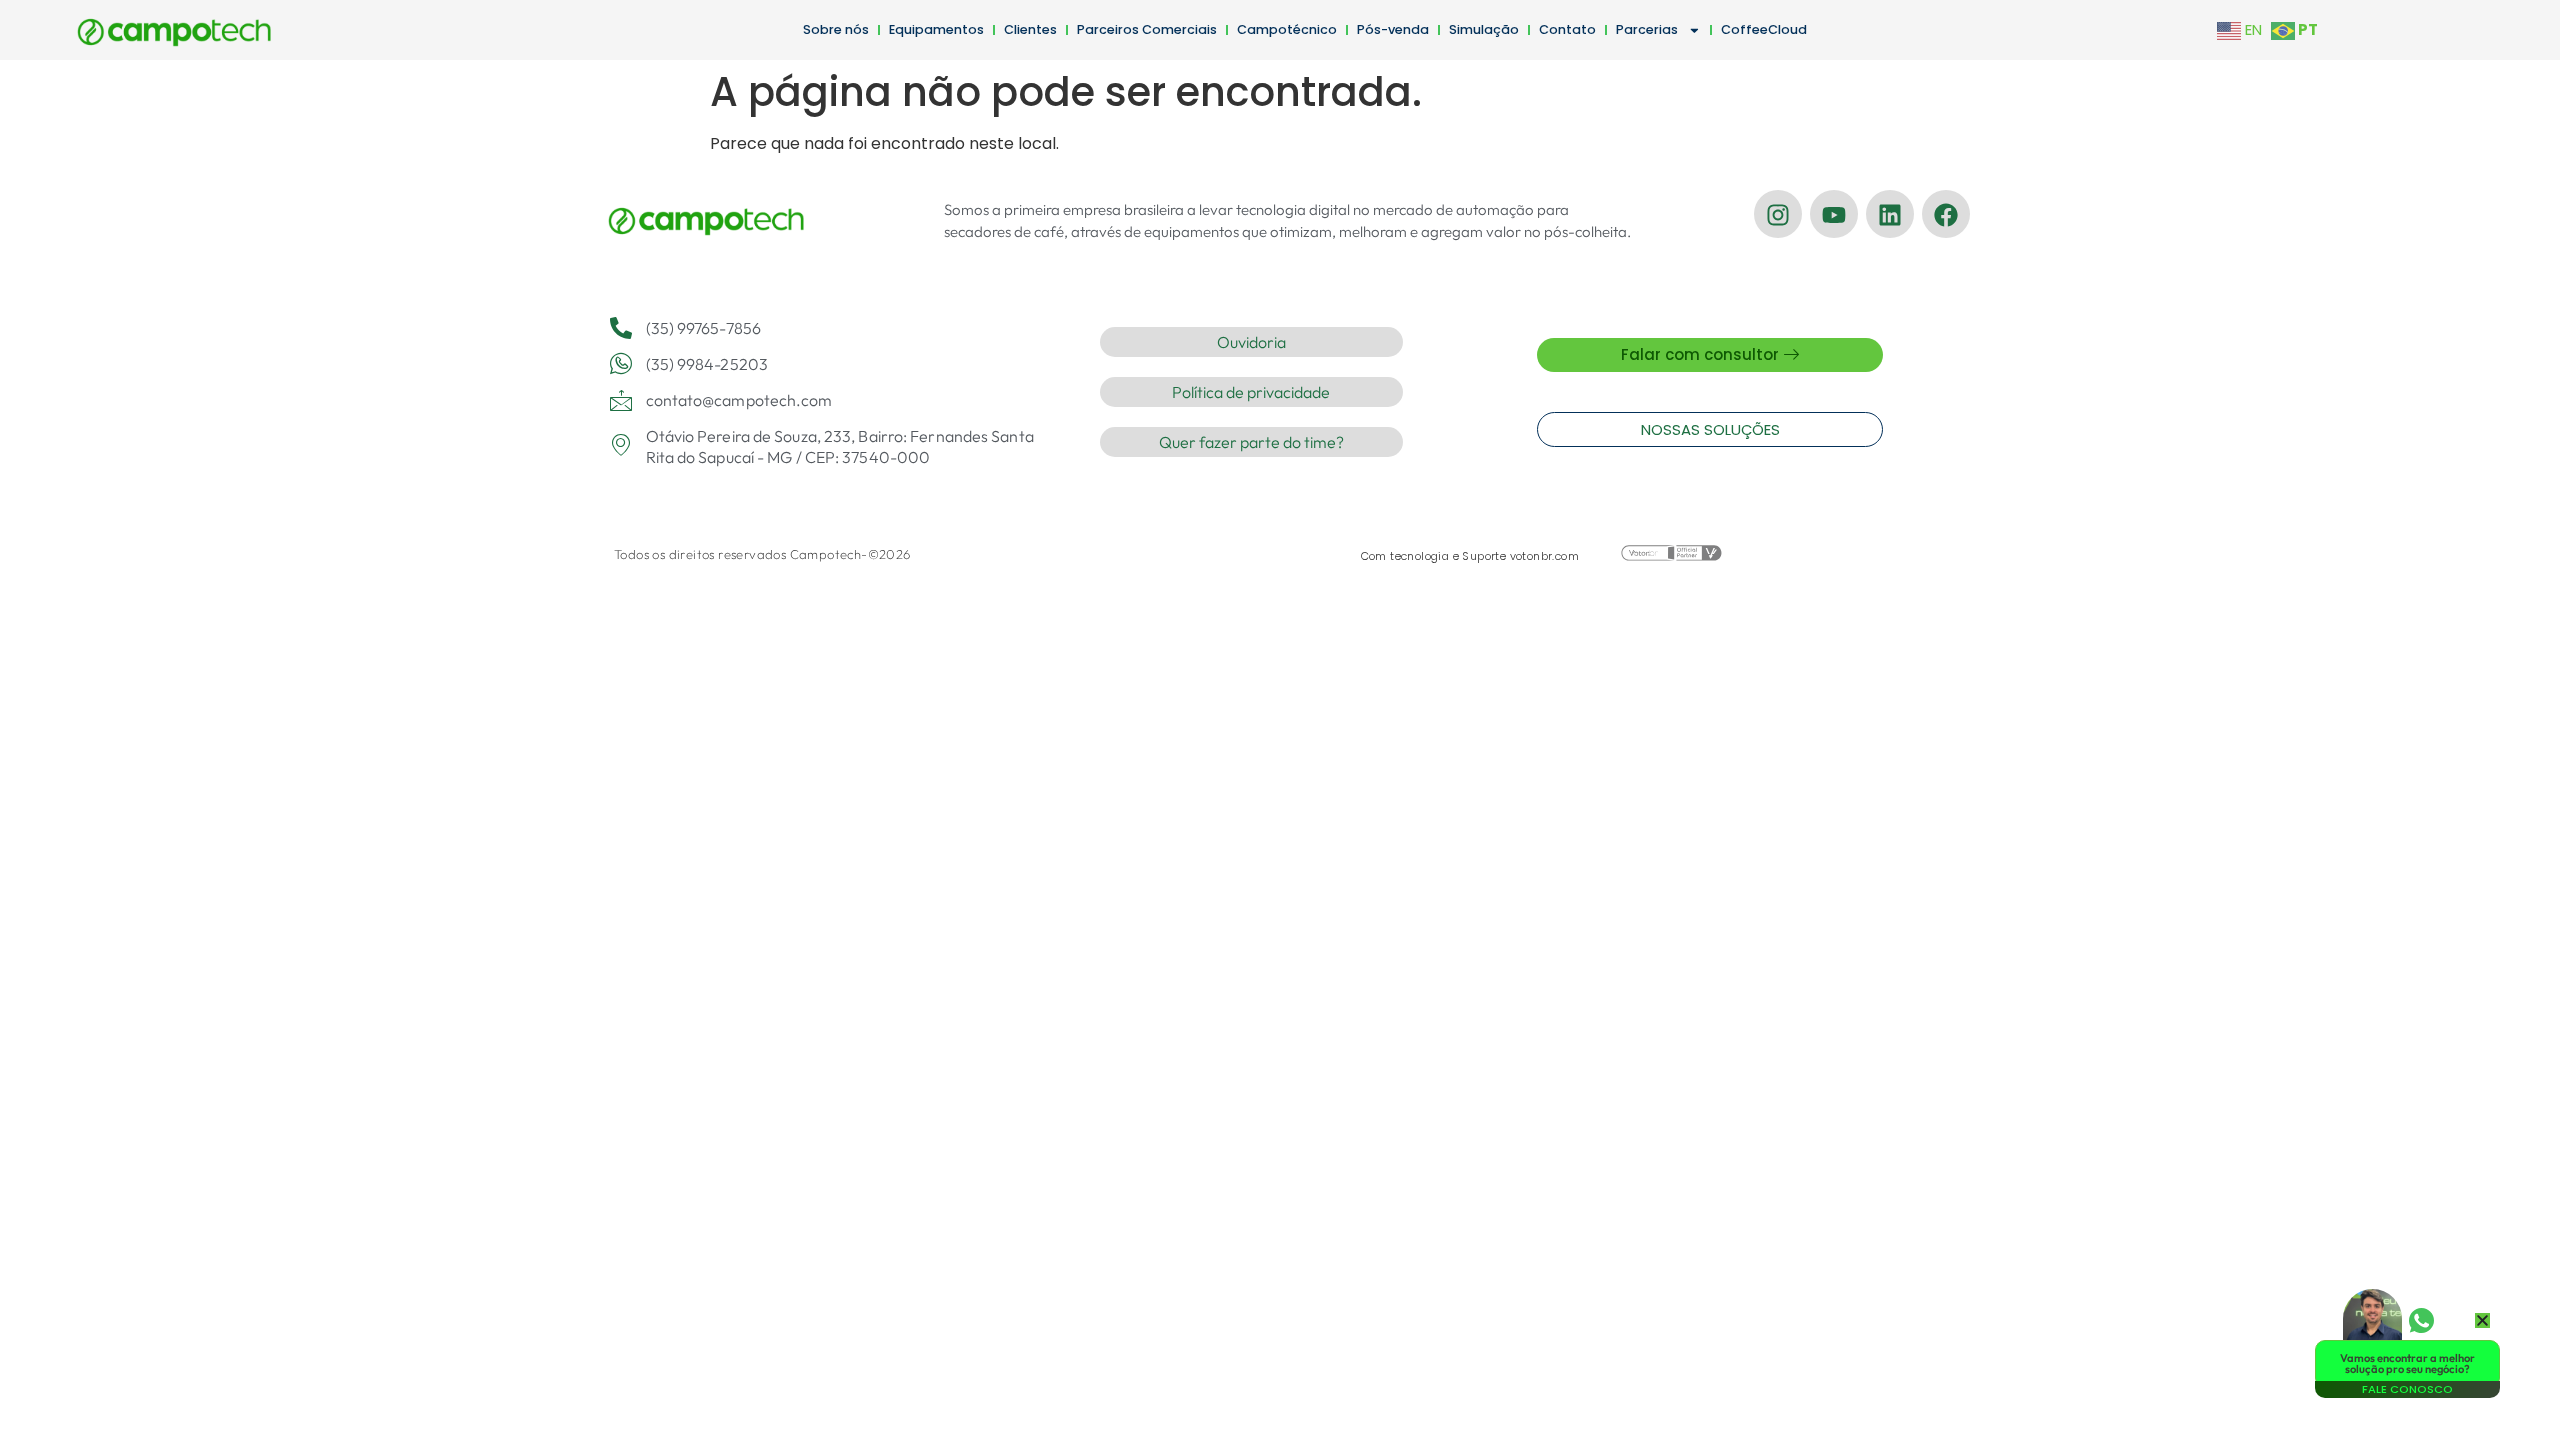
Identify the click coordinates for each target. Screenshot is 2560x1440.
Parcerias (1647, 29)
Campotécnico (1287, 29)
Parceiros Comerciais (1147, 29)
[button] (2482, 1320)
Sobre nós (836, 29)
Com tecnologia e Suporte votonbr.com (1470, 556)
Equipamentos (936, 29)
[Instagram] (1778, 214)
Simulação (1484, 29)
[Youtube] (1834, 214)
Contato (1567, 29)
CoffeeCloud (1764, 29)
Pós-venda (1393, 29)
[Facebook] (1946, 214)
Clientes (1030, 29)
